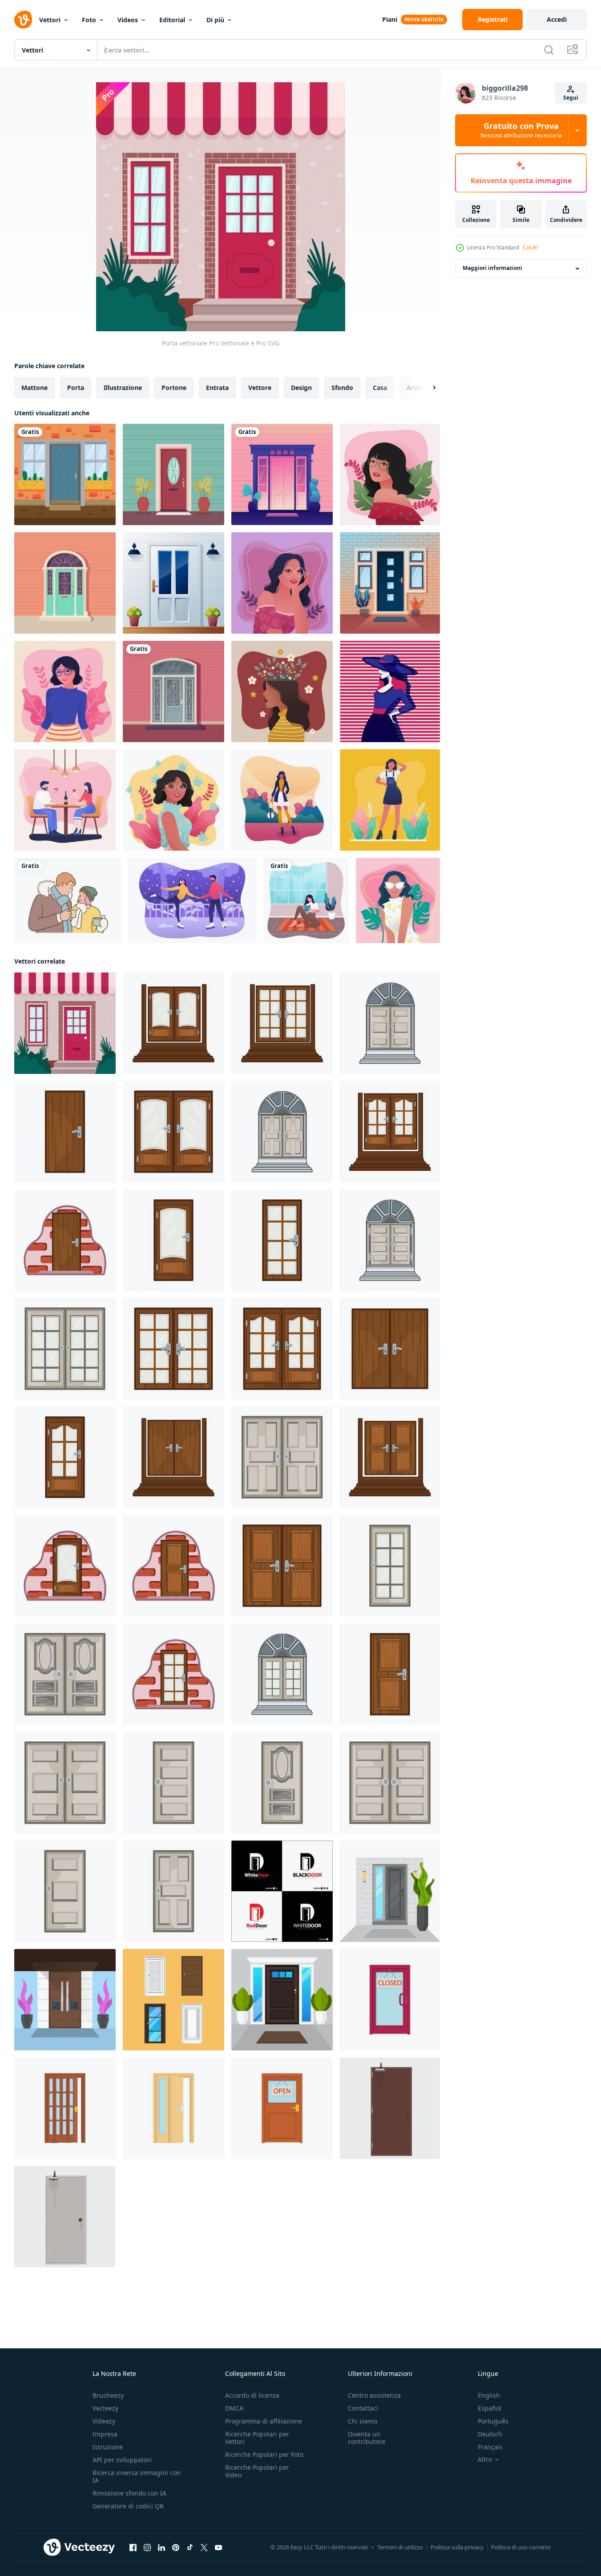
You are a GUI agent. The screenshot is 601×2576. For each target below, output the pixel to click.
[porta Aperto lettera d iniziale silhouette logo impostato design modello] (282, 1891)
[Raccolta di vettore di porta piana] (173, 2000)
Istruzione (108, 2447)
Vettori (50, 20)
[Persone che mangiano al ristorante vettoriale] (65, 800)
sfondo (342, 388)
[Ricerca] (549, 50)
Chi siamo (363, 2421)
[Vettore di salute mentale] (282, 691)
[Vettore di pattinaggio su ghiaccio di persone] (192, 900)
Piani (390, 19)
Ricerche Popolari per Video (257, 2471)
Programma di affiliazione (264, 2421)
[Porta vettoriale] (65, 474)
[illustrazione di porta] (173, 1023)
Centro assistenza (374, 2395)
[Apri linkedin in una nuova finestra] (161, 2548)
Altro (485, 2459)
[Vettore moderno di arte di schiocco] (390, 691)
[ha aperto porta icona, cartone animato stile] (65, 2108)
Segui (571, 98)
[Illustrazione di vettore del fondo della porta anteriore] (173, 583)
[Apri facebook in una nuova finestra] (133, 2548)
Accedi (557, 19)
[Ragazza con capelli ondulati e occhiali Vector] (390, 474)
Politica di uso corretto (521, 2547)
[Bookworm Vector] (306, 900)
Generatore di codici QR (128, 2506)
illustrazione (123, 388)
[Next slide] (427, 388)
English (489, 2395)
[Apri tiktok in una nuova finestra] (190, 2548)
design (301, 388)
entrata (217, 388)
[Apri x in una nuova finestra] (204, 2548)
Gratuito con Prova (521, 130)
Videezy (104, 2421)
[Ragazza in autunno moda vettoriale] (282, 800)
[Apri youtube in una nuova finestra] (218, 2548)
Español (490, 2408)
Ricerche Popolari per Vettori (257, 2438)
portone (174, 388)
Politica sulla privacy (457, 2547)
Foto (89, 20)
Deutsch (490, 2434)
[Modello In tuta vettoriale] (390, 800)
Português (493, 2421)
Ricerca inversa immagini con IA (137, 2476)
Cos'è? (530, 247)
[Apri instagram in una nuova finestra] (147, 2548)
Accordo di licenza (252, 2395)
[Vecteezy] (23, 20)
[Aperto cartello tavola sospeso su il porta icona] (390, 2000)
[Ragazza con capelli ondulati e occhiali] (282, 583)
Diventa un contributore (367, 2438)
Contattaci (363, 2408)
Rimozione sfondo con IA (129, 2493)
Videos (128, 20)
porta (76, 388)
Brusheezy (108, 2395)
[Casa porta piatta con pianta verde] (390, 1891)
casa (380, 388)
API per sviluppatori (122, 2460)
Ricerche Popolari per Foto (264, 2454)
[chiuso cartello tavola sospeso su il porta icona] (282, 2108)
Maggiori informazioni (492, 268)
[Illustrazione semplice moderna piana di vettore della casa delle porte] (282, 2000)
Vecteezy (105, 2408)
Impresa (105, 2434)
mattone (34, 388)
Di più (215, 20)
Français (490, 2447)
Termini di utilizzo (400, 2547)
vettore (260, 388)
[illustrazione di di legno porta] (65, 1132)
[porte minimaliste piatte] (65, 2000)
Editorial (172, 20)
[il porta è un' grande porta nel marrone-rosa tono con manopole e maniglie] (390, 2108)
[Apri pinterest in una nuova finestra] (176, 2548)
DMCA (234, 2408)
